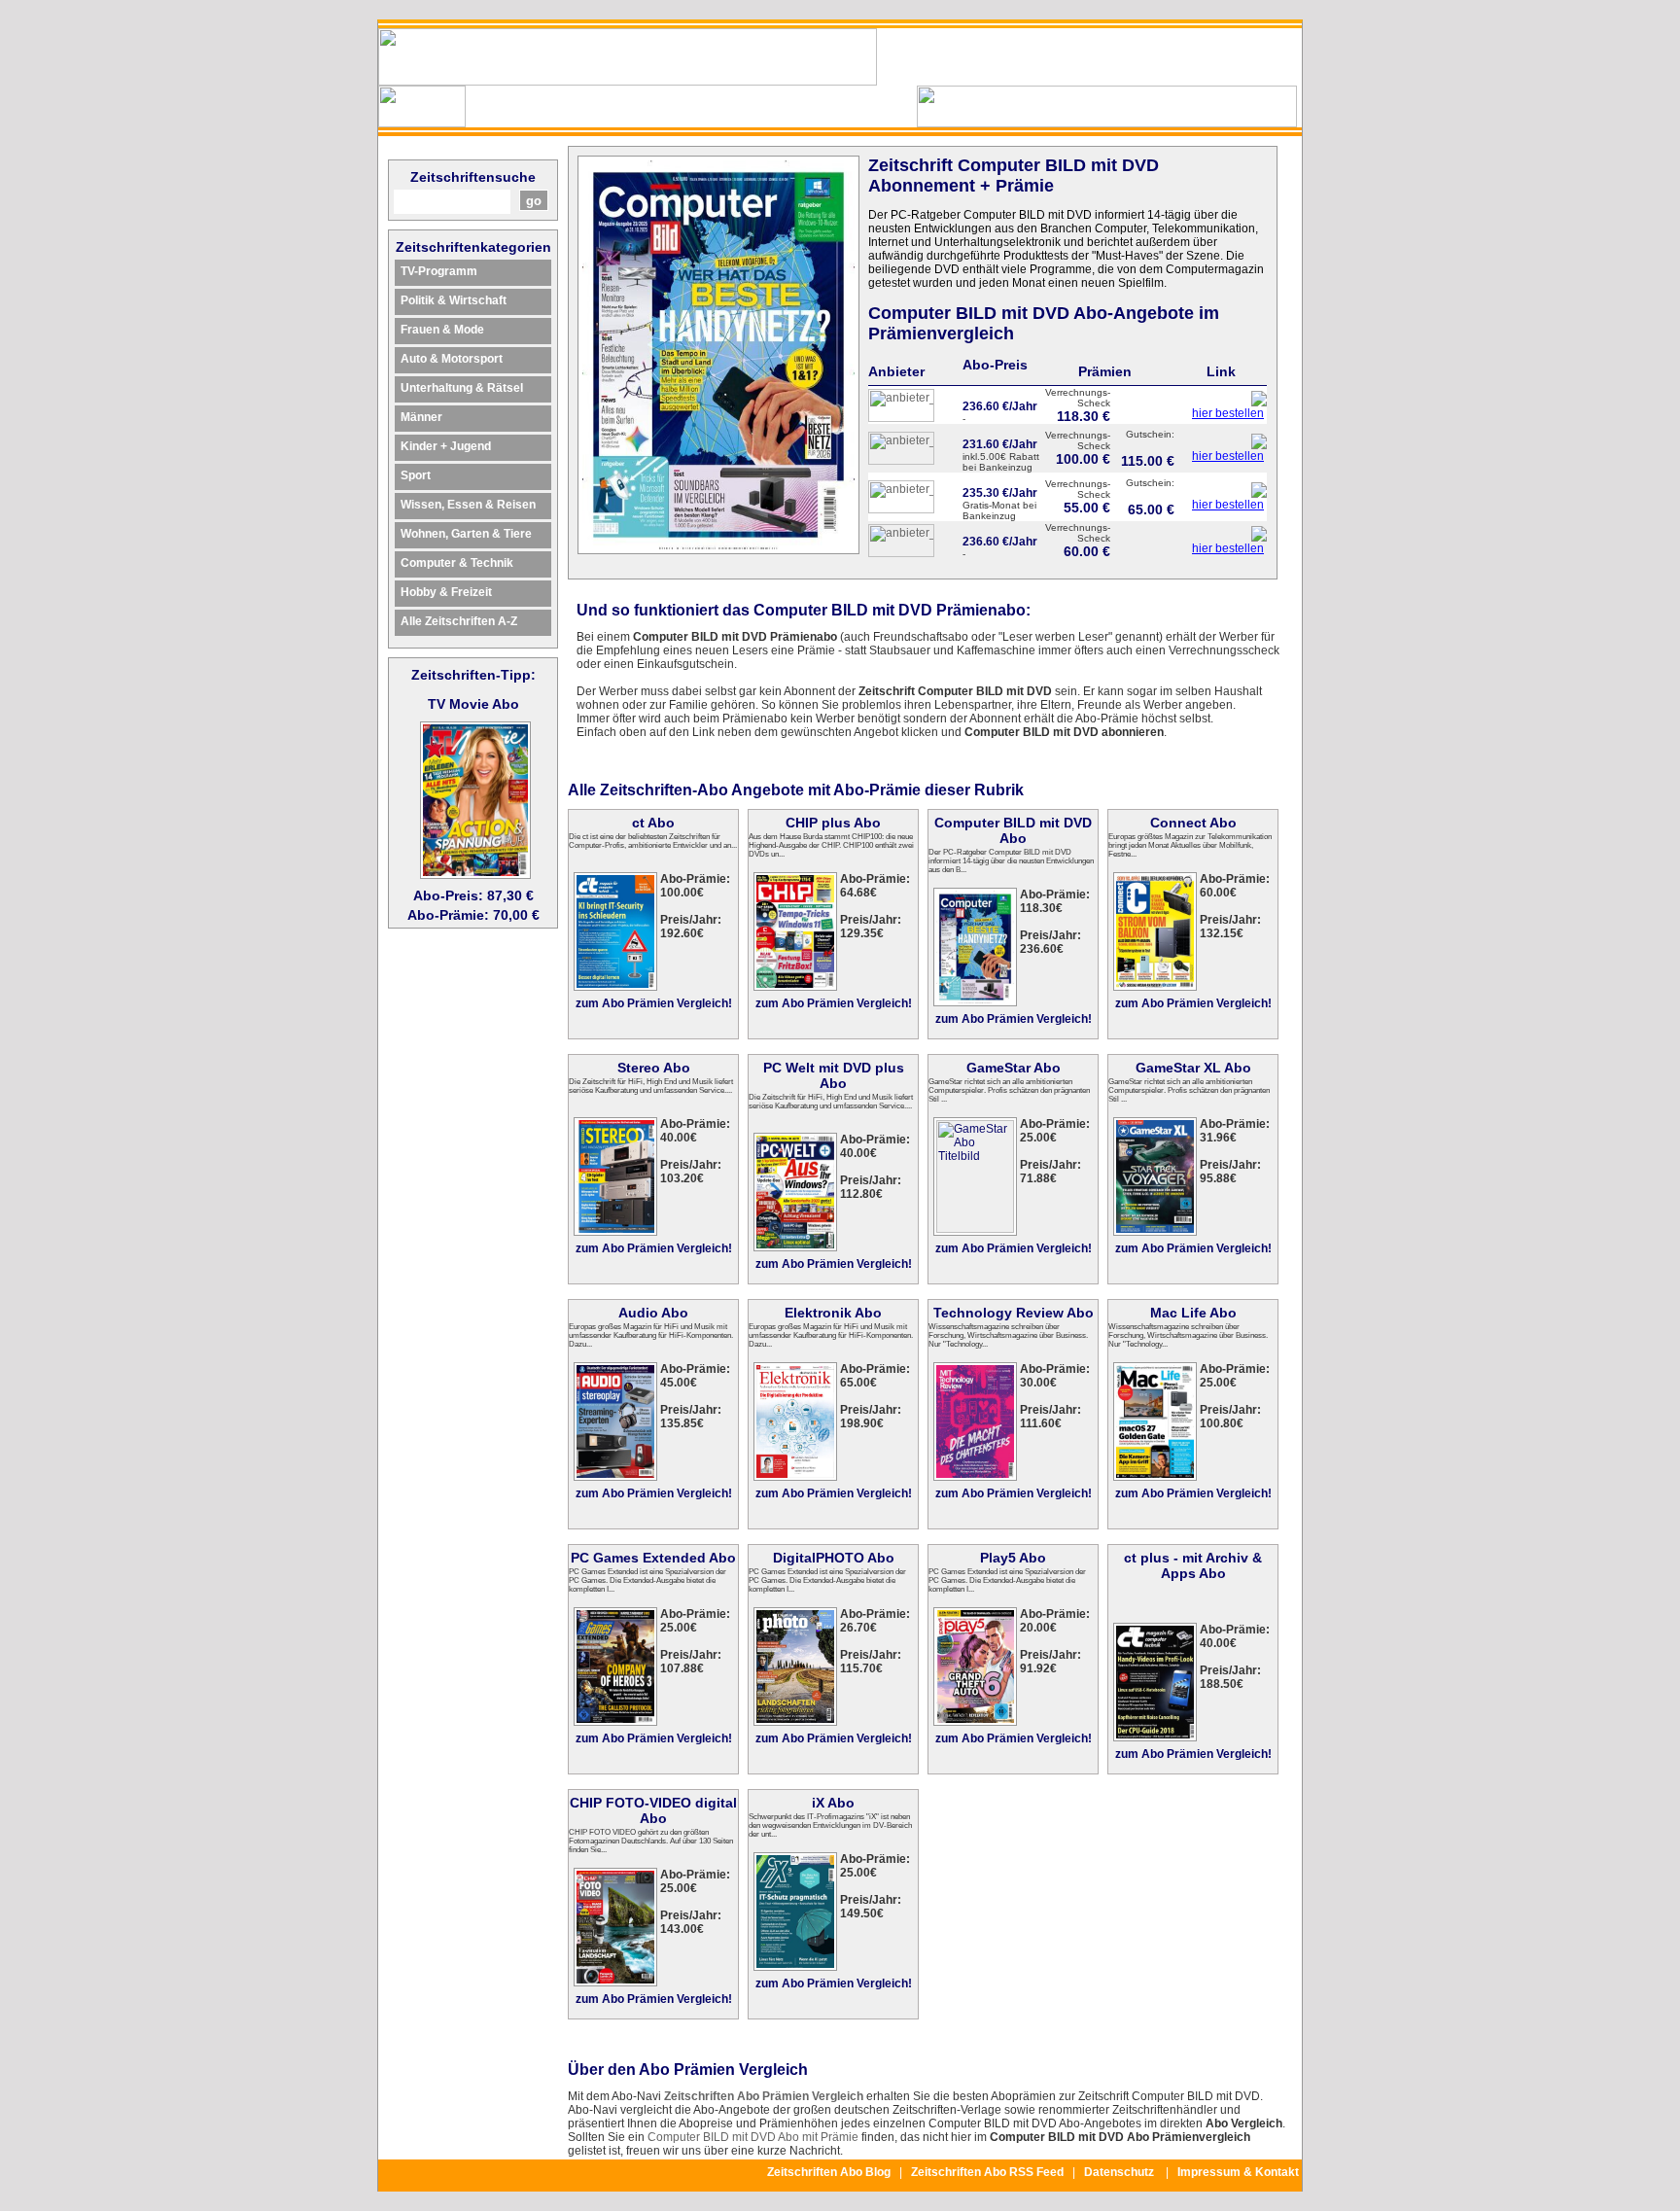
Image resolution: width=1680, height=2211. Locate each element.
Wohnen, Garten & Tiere (466, 534)
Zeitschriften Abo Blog (829, 2172)
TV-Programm (439, 271)
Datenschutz (1119, 2172)
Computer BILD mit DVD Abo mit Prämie (753, 2137)
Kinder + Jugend (446, 446)
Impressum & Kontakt (1238, 2172)
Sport (416, 475)
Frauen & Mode (442, 330)
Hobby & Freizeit (446, 592)
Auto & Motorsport (452, 359)
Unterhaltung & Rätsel (462, 388)
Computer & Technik (457, 563)
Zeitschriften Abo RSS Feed (987, 2172)
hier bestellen (1228, 413)
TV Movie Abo (473, 704)
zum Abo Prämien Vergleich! (654, 1003)
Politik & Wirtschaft (454, 300)
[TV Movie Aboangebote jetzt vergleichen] (475, 874)
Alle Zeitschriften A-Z (459, 621)
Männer (421, 417)
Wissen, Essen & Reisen (468, 505)
